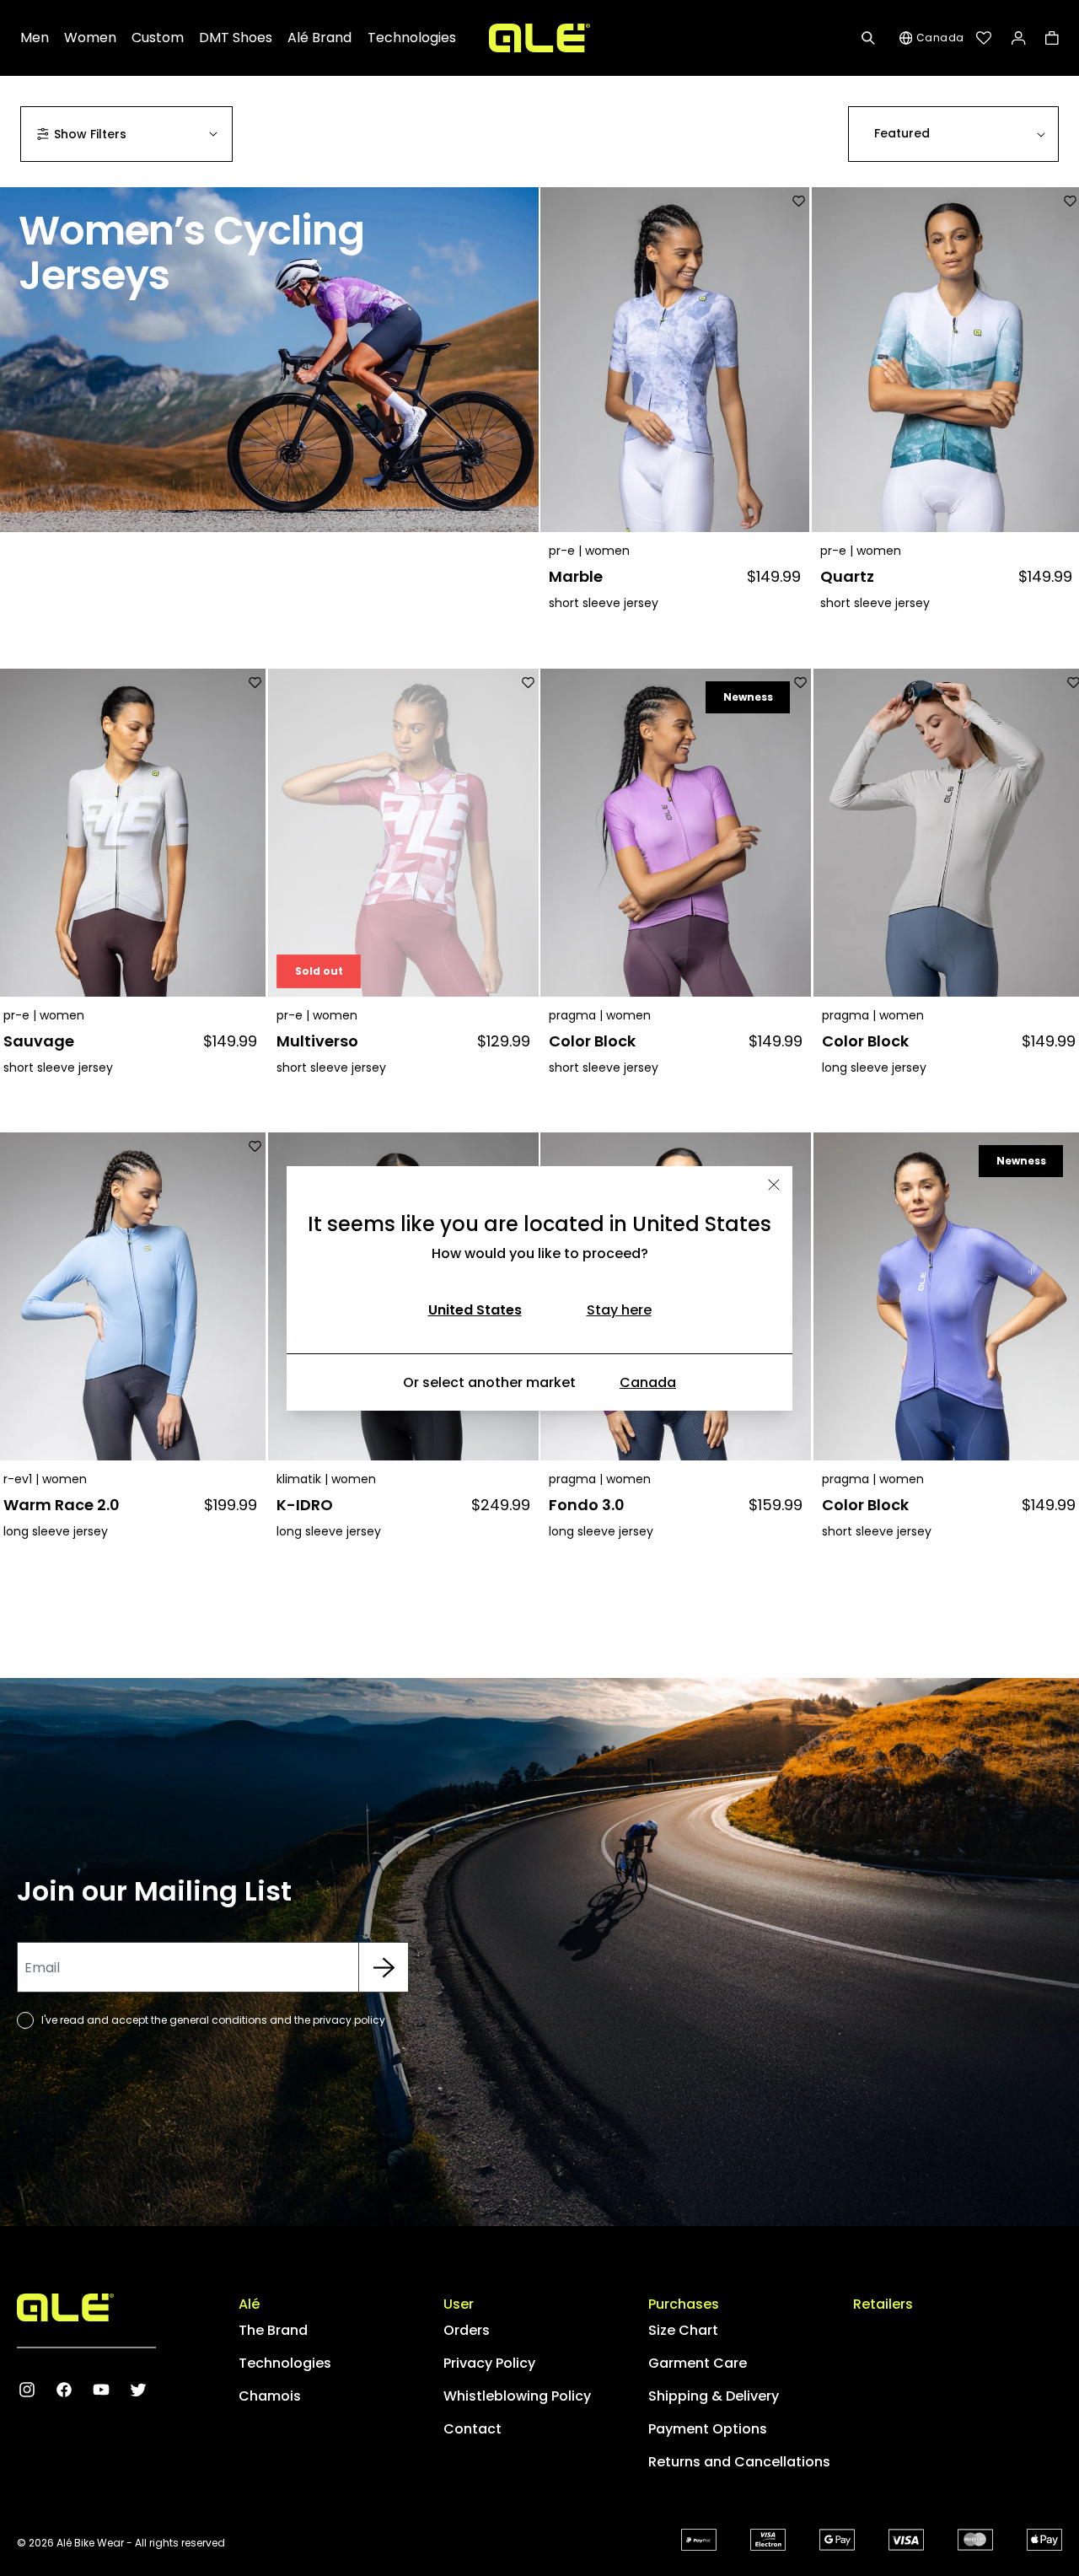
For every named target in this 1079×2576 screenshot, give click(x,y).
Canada (648, 1382)
